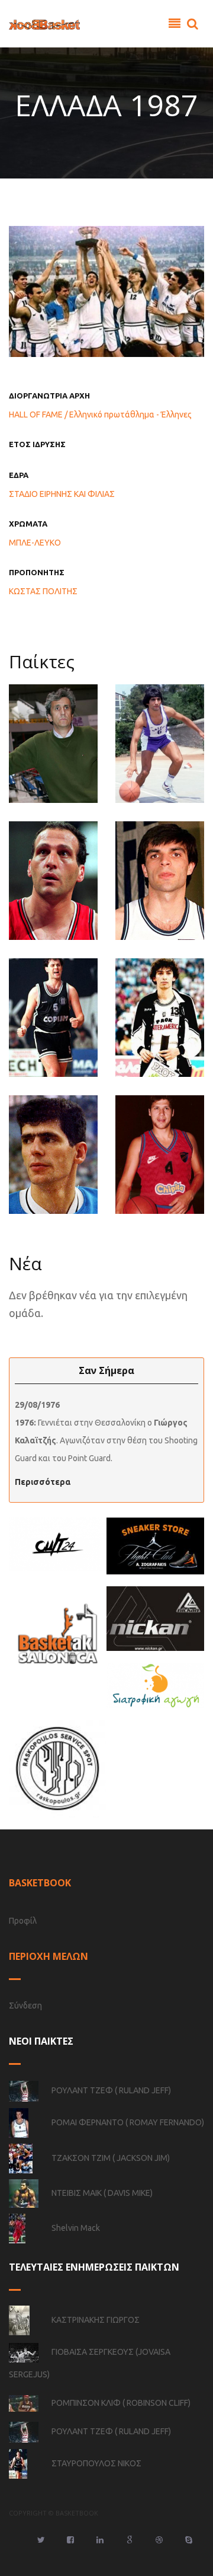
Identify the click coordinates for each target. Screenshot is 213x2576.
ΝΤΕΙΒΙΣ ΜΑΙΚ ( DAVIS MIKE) (102, 2192)
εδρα (19, 475)
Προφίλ (23, 1921)
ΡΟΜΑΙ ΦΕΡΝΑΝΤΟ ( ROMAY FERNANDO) (128, 2122)
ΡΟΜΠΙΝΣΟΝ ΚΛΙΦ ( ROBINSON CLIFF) (121, 2403)
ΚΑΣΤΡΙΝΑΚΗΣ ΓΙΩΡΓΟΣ (96, 2319)
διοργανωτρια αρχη (49, 396)
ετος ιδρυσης (37, 444)
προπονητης (37, 572)
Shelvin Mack (76, 2227)
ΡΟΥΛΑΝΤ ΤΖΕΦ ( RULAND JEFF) (111, 2090)
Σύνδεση (25, 2006)
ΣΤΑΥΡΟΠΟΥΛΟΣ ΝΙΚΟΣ (96, 2463)
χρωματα (28, 524)
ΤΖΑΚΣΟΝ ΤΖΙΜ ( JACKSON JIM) (111, 2157)
